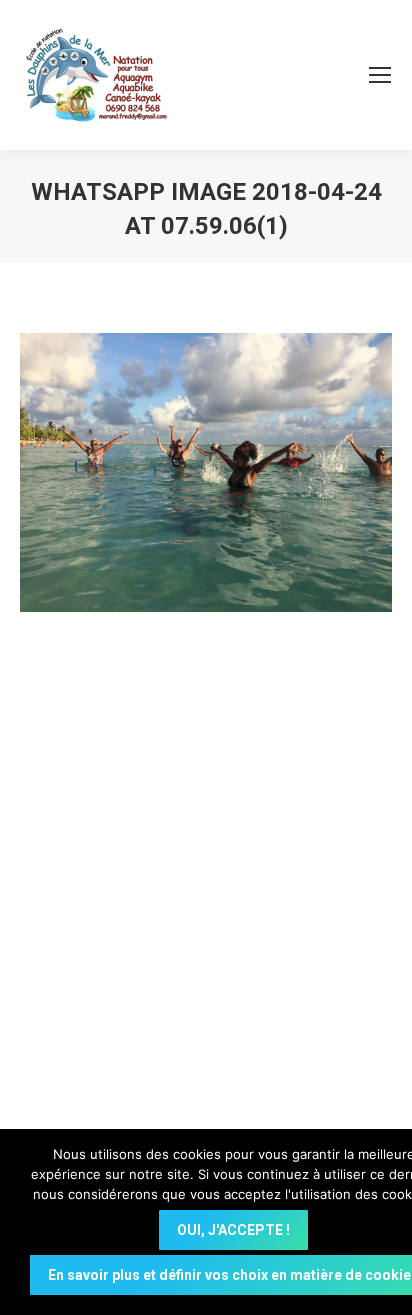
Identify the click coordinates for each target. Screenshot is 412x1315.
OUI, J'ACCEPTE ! (233, 1230)
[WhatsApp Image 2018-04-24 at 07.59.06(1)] (206, 472)
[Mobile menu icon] (380, 75)
